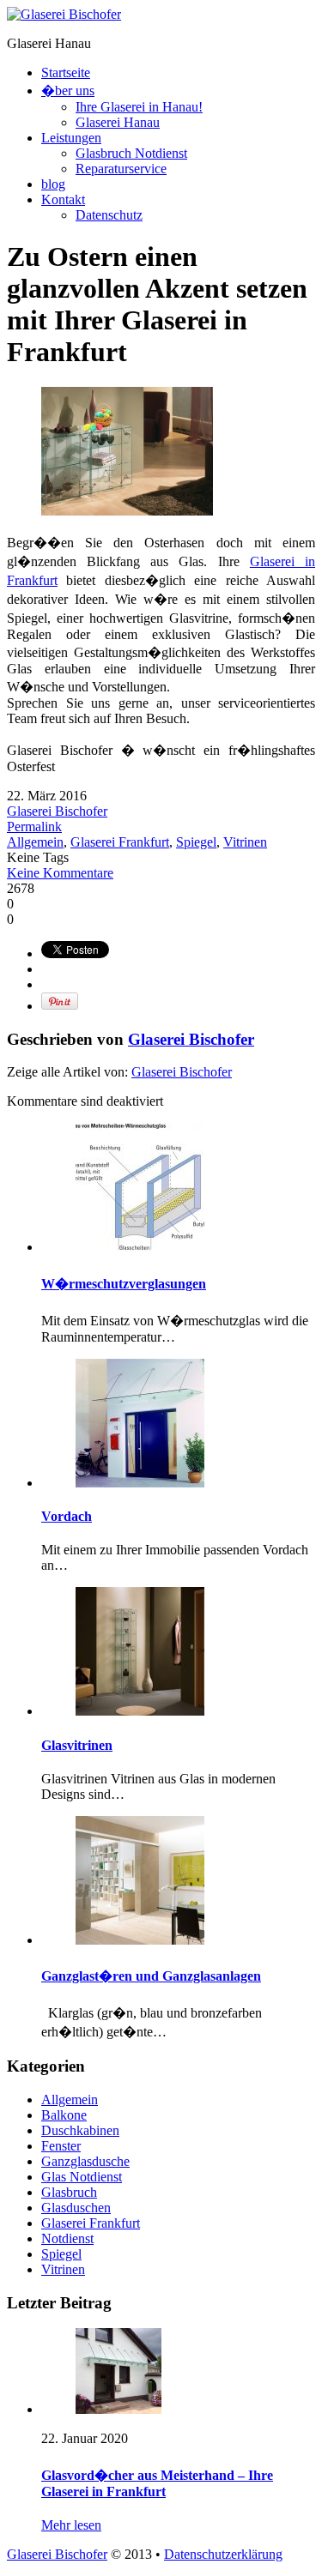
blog (53, 184)
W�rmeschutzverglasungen (124, 1284)
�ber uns (68, 90)
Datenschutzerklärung (223, 2554)
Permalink (34, 826)
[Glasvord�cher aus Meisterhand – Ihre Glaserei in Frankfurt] (118, 2409)
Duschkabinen (80, 2130)
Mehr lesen (71, 2525)
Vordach (67, 1516)
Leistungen (71, 138)
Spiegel (196, 842)
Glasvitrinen (77, 1745)
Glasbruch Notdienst (131, 153)
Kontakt (63, 199)
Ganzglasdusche (85, 2161)
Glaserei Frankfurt (120, 842)
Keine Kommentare (60, 873)
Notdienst (67, 2238)
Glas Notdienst (82, 2177)
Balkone (64, 2115)
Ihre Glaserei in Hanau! (139, 107)
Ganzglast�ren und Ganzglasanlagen (151, 1976)
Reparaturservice (121, 169)
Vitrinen (245, 842)
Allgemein (35, 842)
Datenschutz (109, 215)
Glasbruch (69, 2192)
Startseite (66, 72)
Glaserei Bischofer (57, 811)
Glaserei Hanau (118, 122)
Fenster (61, 2146)
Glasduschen (76, 2208)
